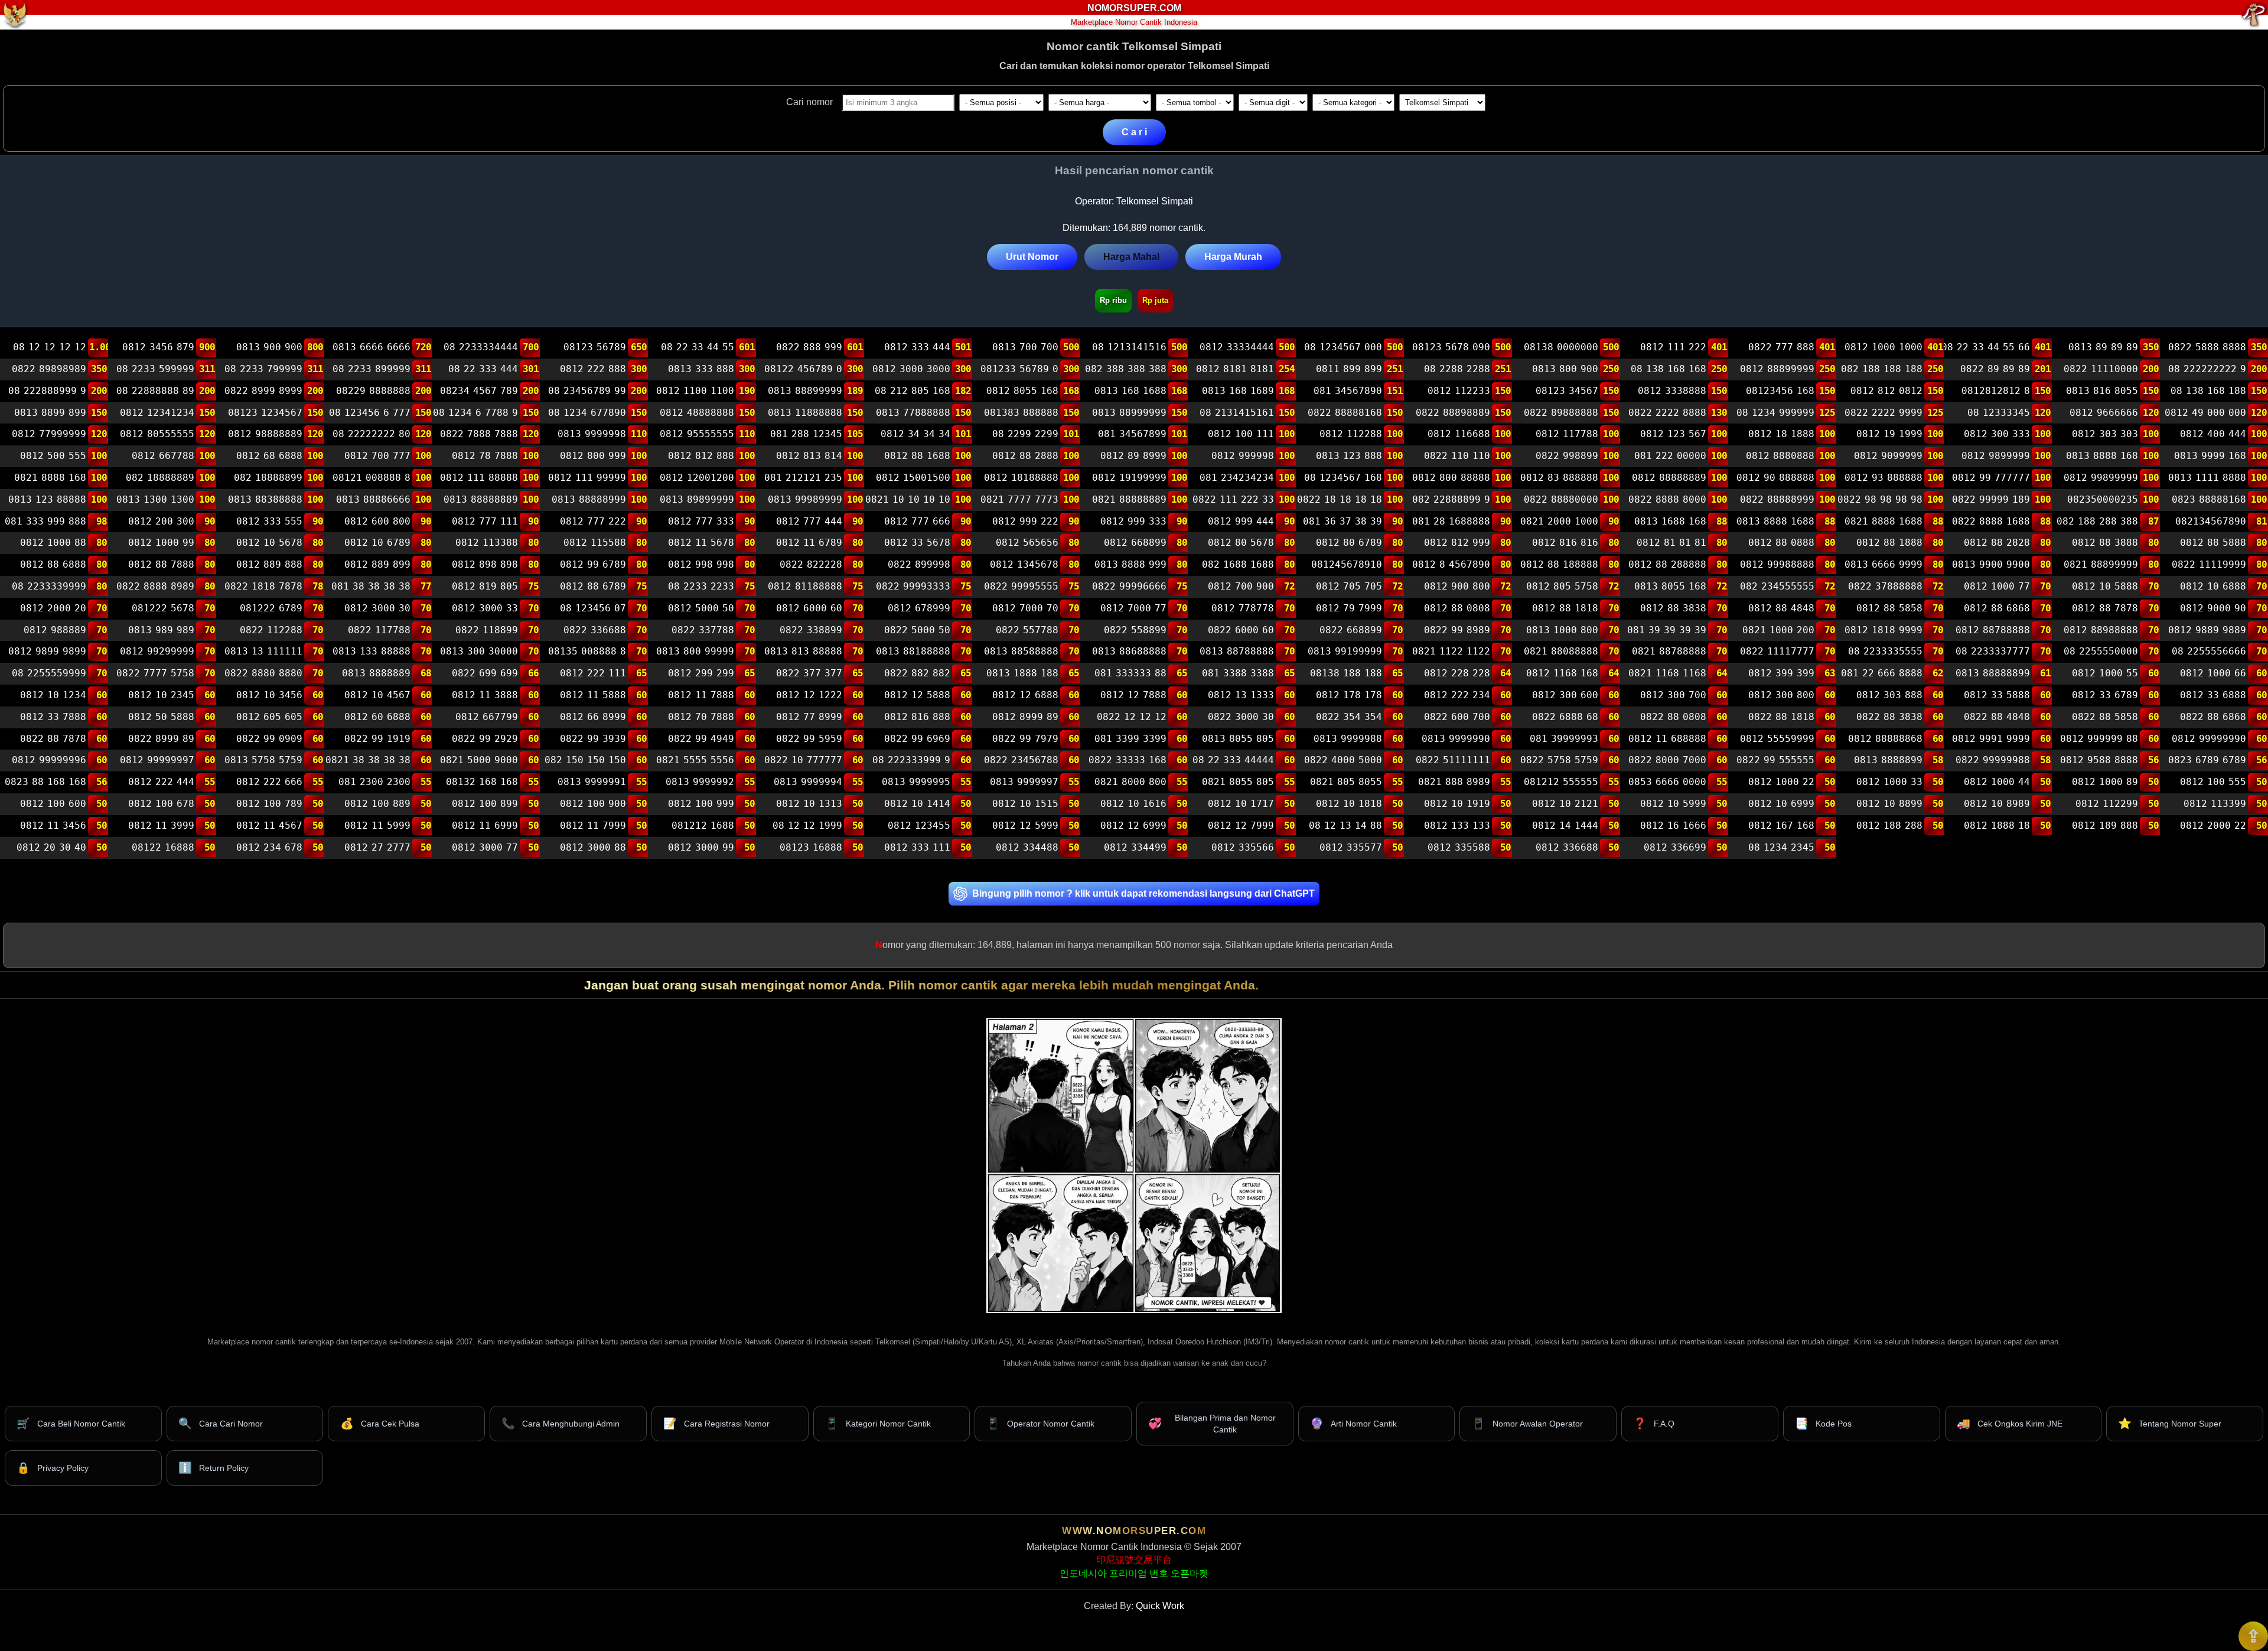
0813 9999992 (700, 782)
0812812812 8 (1996, 391)
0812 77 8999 (809, 717)
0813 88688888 (1129, 652)
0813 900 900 (269, 348)
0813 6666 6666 (371, 348)
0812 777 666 (917, 521)
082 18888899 (268, 478)
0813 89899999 (697, 499)
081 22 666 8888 (1881, 673)
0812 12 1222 (809, 695)
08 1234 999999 (1775, 413)
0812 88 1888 (1889, 543)
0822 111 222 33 (1233, 499)
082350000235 (2103, 499)
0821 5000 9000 (479, 761)
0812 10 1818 (1349, 804)
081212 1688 (703, 825)
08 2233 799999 (263, 369)
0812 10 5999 (1673, 804)
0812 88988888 (2101, 630)
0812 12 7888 (1133, 695)
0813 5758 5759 (263, 761)
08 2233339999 (49, 586)
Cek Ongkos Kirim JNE (2010, 1423)
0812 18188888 (1021, 478)
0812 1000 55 (2105, 673)
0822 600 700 (1457, 717)
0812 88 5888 (2213, 543)
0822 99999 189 (1991, 499)
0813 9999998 (592, 434)
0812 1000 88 (53, 543)
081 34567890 (1348, 391)
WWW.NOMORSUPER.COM (1134, 1531)
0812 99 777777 (1991, 478)
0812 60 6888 (377, 717)
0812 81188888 (805, 586)
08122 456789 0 (803, 369)
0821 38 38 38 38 (367, 761)
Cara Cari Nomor (221, 1423)
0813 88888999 (589, 499)
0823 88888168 (2209, 499)
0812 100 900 (593, 804)
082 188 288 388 (2097, 521)
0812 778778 (1243, 608)
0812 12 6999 (1133, 825)
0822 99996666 (1129, 586)
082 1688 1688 (1238, 564)
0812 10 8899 (1889, 804)
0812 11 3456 (53, 825)
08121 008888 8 (371, 478)
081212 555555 (1561, 782)
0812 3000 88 (593, 847)
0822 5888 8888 (2207, 348)
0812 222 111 (593, 673)
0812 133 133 (1457, 825)
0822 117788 (379, 630)
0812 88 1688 (917, 456)
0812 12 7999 (1241, 825)
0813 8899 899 (50, 413)
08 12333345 (1999, 413)
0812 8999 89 (1025, 717)
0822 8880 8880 (263, 673)
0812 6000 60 (809, 608)
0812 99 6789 (593, 564)
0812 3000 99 (701, 847)
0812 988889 (55, 630)
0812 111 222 (1673, 348)
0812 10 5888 (2105, 586)
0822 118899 (487, 630)
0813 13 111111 (263, 652)
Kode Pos (1823, 1423)
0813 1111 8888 (2207, 478)
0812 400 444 (2213, 434)
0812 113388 (487, 543)
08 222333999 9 (911, 761)
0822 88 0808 (1673, 717)
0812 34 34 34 (915, 434)
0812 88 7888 (161, 564)
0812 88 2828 (1997, 543)
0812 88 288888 (1667, 564)
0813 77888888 (913, 413)
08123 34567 (1567, 391)
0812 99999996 (49, 761)
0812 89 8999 (1133, 456)
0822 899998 (919, 564)
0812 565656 (1027, 543)
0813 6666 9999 (1883, 564)
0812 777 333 (701, 521)
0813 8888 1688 (1775, 521)
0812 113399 (2215, 804)
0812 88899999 (1777, 369)
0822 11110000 (2101, 369)
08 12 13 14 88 (1345, 825)
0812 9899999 (1996, 456)
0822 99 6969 (917, 739)
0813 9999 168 (2210, 456)
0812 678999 (919, 608)
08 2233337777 (1993, 652)
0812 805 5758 (1562, 586)
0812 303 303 (2105, 434)
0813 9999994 (808, 782)
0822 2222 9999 (1883, 413)
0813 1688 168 (1670, 521)
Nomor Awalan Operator (1527, 1423)
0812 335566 (1243, 847)
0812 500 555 (53, 456)
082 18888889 (160, 478)
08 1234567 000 (1343, 348)
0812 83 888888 (1559, 478)
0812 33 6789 (2105, 695)
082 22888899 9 (1451, 499)
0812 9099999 (1888, 456)
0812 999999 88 (2099, 739)
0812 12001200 (697, 478)
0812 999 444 (1241, 521)
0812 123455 (919, 825)
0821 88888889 (1129, 499)
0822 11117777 (1777, 652)
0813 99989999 (805, 499)
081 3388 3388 (1238, 673)
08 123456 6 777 (369, 413)
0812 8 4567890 (1451, 564)
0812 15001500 (913, 478)
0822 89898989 (49, 369)
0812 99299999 (157, 652)
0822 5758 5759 (1559, 761)
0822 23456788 (1021, 761)
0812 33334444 (1237, 348)
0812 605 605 (269, 717)
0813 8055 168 (1670, 586)
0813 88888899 (1993, 673)
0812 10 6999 (1781, 804)
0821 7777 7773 (1019, 499)
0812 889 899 (377, 564)
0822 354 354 (1349, 717)
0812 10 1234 (53, 695)
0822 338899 (811, 630)
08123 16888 (811, 847)
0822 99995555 (1021, 586)
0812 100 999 (701, 804)
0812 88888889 (1669, 478)
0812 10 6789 (377, 543)
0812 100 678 (161, 804)
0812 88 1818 (1565, 608)
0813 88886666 (373, 499)
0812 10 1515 (1025, 804)
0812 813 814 (809, 456)
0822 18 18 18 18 (1340, 499)
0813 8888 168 (2102, 456)
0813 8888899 (1888, 761)
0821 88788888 (1669, 652)
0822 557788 (1027, 630)
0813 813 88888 (803, 652)
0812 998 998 (701, 564)
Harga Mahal (1131, 257)
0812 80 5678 (1241, 543)
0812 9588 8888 (2099, 761)
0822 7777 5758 (155, 673)
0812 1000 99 (161, 543)
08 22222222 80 (371, 434)
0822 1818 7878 (263, 586)
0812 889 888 (269, 564)
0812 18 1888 (1781, 434)
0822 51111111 (1453, 761)
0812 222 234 (1457, 695)
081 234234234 (1237, 478)
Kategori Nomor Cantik (878, 1423)
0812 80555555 (157, 434)
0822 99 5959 (809, 739)
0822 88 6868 (2213, 717)
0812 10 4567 (377, 695)
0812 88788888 (1993, 630)
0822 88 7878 (53, 739)
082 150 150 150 (585, 761)
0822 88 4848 (1997, 717)
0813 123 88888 (47, 499)
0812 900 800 (1457, 586)
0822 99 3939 (593, 739)
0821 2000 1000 (1559, 521)
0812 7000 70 (1025, 608)
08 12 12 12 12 (50, 348)
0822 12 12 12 (1131, 717)
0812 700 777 (377, 456)
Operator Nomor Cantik (1040, 1423)
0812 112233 (1459, 391)
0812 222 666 (269, 782)
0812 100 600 (53, 804)
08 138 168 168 (1669, 369)
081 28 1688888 (1451, 521)
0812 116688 (1459, 434)
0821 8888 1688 (1883, 521)
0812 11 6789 (809, 543)
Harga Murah (1233, 257)
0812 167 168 (1781, 825)
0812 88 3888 (2105, 543)
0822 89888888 (1561, 413)
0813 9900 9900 (1991, 564)
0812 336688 (1567, 847)
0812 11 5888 (593, 695)
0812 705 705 (1349, 586)
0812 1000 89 (2105, 782)
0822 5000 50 (917, 630)
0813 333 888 (701, 369)
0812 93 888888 (1883, 478)
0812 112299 (2107, 804)
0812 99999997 (157, 761)
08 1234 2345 (1781, 847)
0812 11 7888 (701, 695)
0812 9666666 (2104, 413)
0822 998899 (1567, 456)
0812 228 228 (1457, 673)
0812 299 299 (701, 673)
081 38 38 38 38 (370, 586)
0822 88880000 (1561, 499)
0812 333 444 (917, 348)
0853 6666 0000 (1667, 782)
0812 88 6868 (1997, 608)
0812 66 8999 (593, 717)
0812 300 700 (1673, 695)
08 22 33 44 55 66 (1987, 348)
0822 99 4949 (701, 739)
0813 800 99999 (695, 652)
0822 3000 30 (1241, 717)
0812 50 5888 (161, 717)
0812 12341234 (157, 413)
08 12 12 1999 (807, 825)
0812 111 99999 (587, 478)
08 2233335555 (1885, 652)
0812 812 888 (701, 456)
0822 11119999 (2209, 564)
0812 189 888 (2105, 825)
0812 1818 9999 (1883, 630)
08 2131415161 (1237, 413)
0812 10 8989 (1997, 804)
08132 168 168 (482, 782)
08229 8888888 (373, 391)
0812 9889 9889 (2207, 630)
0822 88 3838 (1889, 717)
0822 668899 (1351, 630)
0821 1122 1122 (1451, 652)
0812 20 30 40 (51, 847)
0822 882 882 (917, 673)
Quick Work (1160, 1606)
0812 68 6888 (269, 456)
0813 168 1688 (1130, 391)
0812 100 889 (377, 804)
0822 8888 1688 (1991, 521)
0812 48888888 (697, 413)
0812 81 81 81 (1671, 543)
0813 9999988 (1348, 739)
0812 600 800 (377, 521)
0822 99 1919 (377, 739)
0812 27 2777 (377, 847)
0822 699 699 (485, 673)
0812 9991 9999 (1991, 739)
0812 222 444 (161, 782)
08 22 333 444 (483, 369)
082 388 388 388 (1125, 369)
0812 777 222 (593, 521)
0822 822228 (811, 564)
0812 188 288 (1889, 825)
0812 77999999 (49, 434)
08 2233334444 (481, 348)
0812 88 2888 (1025, 456)
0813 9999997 (1024, 782)
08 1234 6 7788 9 (475, 413)
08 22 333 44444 (1233, 761)
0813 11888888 (805, 413)
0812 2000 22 (2213, 825)
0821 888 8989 (1454, 782)
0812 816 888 (917, 717)
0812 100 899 (485, 804)
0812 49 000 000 (2205, 413)
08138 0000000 (1561, 348)
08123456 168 (1780, 391)
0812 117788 (1567, 434)
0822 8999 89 (161, 739)
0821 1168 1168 (1667, 673)
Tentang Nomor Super (2170, 1423)
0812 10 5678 (269, 543)
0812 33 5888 (1997, 695)
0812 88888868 (1885, 739)
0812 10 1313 (809, 804)
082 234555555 (1777, 586)
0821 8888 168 (50, 478)
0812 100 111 (1241, 434)
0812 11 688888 (1667, 739)
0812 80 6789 (1349, 543)
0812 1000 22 (1781, 782)
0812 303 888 (1889, 695)
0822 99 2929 (485, 739)
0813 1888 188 (1022, 673)
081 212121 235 (803, 478)
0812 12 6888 (1025, 695)
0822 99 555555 (1775, 761)
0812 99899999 (2101, 478)
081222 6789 (271, 608)
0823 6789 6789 (2207, 761)
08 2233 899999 (371, 369)
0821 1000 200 (1778, 630)
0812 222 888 (593, 369)
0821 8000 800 (1130, 782)
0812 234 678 (269, 847)
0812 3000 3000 (911, 369)
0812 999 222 (1025, 521)
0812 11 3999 (161, 825)
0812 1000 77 (1997, 586)
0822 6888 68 (1565, 717)
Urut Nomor (1032, 257)
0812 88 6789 (593, 586)
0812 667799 (487, 717)
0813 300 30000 (479, 652)
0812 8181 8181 (1235, 369)
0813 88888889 (481, 499)
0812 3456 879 (158, 348)
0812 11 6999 (485, 825)
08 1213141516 (1129, 348)
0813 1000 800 (1562, 630)
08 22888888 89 (155, 391)
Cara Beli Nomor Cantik (71, 1423)
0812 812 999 (1457, 543)
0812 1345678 (1024, 564)
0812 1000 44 (1997, 782)
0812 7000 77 (1133, 608)
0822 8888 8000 (1667, 499)
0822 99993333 (913, 586)
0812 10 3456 (269, 695)
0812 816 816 (1565, 543)
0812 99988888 (1777, 564)
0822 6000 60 (1241, 630)
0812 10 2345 (161, 695)
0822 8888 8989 (155, 586)
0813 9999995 (916, 782)
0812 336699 (1675, 847)
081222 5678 (163, 608)
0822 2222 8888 (1667, 413)
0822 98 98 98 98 (1879, 499)
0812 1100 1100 (695, 391)
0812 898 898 (485, 564)
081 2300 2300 (374, 782)
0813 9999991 (592, 782)
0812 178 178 (1349, 695)
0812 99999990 (2209, 739)
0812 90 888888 (1775, 478)
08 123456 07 (593, 608)
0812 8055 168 (1022, 391)
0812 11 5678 (701, 543)
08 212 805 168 (913, 391)
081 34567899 (1132, 434)
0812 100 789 (269, 804)
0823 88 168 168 (45, 782)
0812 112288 (1351, 434)
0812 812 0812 (1886, 391)
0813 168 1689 (1238, 391)
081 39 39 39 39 (1667, 630)
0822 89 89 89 (1995, 369)
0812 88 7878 (2105, 608)
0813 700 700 (1025, 348)
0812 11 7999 (593, 825)
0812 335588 (1459, 847)
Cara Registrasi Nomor (716, 1423)
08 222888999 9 (47, 391)
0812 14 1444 (1565, 825)
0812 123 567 (1673, 434)
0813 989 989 (161, 630)
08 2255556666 (2209, 652)
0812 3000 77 (485, 847)
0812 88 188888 (1559, 564)
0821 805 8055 (1346, 782)
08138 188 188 (1346, 673)
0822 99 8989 (1457, 630)
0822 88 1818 (1781, 717)
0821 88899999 (2101, 564)
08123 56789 (595, 348)
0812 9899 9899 (47, 652)
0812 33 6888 (2213, 695)
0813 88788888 (1237, 652)
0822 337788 (703, 630)
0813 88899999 (805, 391)
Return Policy (214, 1468)
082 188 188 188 (1881, 369)
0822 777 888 (1781, 348)
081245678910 (1347, 564)
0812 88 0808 (1457, 608)
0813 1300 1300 (155, 499)
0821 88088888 (1561, 652)
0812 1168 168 (1562, 673)
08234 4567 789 (479, 391)
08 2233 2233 (701, 586)
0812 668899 (1135, 543)
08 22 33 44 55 (698, 348)
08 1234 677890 (587, 413)
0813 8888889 (376, 673)
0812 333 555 (269, 521)
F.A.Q (1654, 1423)
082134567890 (2211, 521)
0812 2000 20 (53, 608)
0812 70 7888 (701, 717)
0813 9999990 (1456, 739)
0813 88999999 (1129, 413)
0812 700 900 (1241, 586)
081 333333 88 (1130, 673)
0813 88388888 (265, 499)
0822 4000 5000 (1343, 761)
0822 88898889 (1453, 413)
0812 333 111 (917, 847)
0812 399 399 (1781, 673)
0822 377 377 (809, 673)
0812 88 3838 (1673, 608)
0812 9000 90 (2213, 608)
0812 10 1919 (1457, 804)
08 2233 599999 (155, 369)
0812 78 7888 (485, 456)
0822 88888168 (1345, 413)
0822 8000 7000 (1667, 761)
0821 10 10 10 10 (908, 499)
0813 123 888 (1349, 456)
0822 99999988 (1993, 761)
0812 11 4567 (269, 825)
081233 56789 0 (1019, 369)
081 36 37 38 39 (1342, 521)
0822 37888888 (1885, 586)
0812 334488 (1027, 847)
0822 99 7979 (1025, 739)
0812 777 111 (485, 521)
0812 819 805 (485, 586)
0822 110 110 (1457, 456)
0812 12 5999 (1025, 825)
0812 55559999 (1777, 739)
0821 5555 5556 (695, 761)
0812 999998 (1243, 456)
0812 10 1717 (1241, 804)
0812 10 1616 (1133, 804)
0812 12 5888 (917, 695)
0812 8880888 (1780, 456)
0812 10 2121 (1565, 804)
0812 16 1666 (1673, 825)
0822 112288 (271, 630)
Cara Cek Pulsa (380, 1423)
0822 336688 (595, 630)
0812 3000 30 (377, 608)
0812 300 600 (1565, 695)
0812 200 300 (161, 521)
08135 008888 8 (587, 652)
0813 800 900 (1565, 369)
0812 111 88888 (479, 478)
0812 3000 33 (485, 608)
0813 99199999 (1345, 652)
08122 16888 (163, 847)
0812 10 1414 (917, 804)
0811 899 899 (1349, 369)
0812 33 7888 (53, 717)
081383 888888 (1021, 413)
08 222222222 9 (2207, 369)
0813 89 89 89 (2103, 348)
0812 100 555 (2213, 782)
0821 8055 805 (1238, 782)
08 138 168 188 (2208, 391)
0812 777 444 (809, 521)
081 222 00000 (1670, 456)
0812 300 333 (1997, 434)
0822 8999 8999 (263, 391)
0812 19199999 (1129, 478)
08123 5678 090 (1451, 348)
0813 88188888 (913, 652)
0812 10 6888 (2213, 586)
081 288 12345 (806, 434)
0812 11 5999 (377, 825)
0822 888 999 (809, 348)
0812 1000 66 (2213, 673)
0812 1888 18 (1997, 825)
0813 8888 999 (1130, 564)
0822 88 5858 (2105, 717)
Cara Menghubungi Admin (561, 1423)
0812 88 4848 (1781, 608)
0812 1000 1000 (1883, 348)
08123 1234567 (265, 413)
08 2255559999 (49, 673)
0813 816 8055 (2102, 391)
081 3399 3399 (1130, 739)
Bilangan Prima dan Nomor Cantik (1212, 1424)
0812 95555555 (697, 434)
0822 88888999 (1777, 499)
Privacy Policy (53, 1468)
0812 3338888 (1672, 391)
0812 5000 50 (701, 608)
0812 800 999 (593, 456)
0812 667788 (163, 456)
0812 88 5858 (1889, 608)
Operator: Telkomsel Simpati (1134, 201)
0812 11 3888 (485, 695)
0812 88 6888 (53, 564)
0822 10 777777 (803, 761)
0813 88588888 (1021, 652)
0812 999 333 (1133, 521)
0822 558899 (1135, 630)
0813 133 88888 (371, 652)
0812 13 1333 (1241, 695)
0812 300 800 (1781, 695)
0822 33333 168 (1127, 761)
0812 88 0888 (1781, 543)
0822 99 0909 (269, 739)
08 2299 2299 (1025, 434)
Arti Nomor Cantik (1353, 1423)
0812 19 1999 (1889, 434)
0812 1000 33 (1889, 782)
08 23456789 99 (587, 391)
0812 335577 (1351, 847)
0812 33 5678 (917, 543)
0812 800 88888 (1451, 478)
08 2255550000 (2101, 652)
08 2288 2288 (1457, 369)
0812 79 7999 (1349, 608)
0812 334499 (1135, 847)
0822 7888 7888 (479, 434)
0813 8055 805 (1238, 739)
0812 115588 (595, 543)
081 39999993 (1564, 739)
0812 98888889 (265, 434)
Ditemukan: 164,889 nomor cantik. (1134, 228)
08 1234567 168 (1343, 478)
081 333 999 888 (45, 521)
